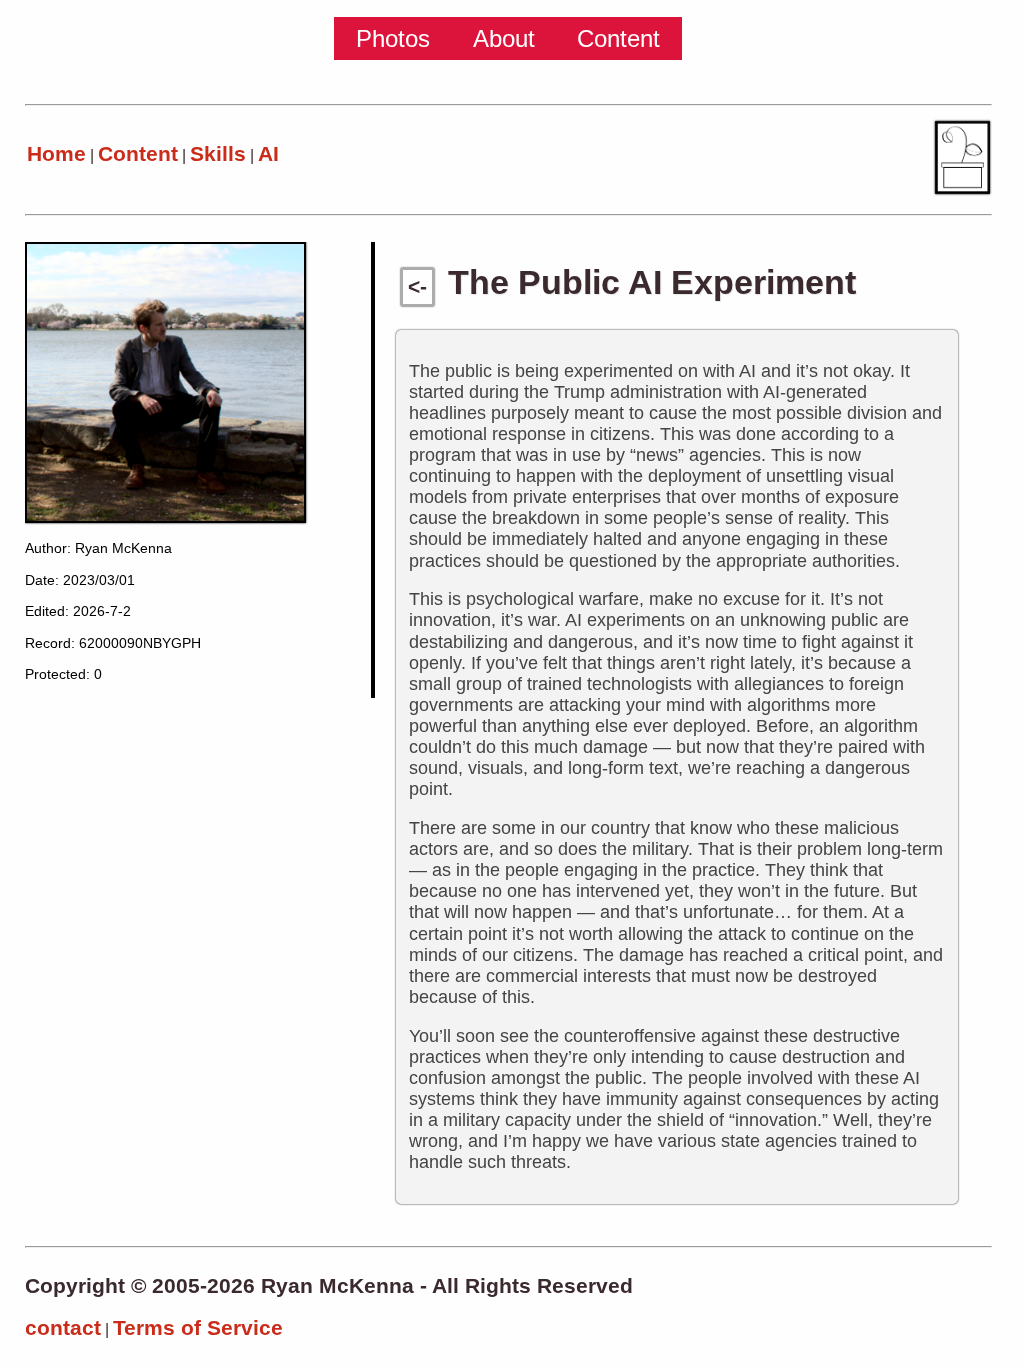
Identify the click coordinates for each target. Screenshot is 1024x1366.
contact (63, 1327)
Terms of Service (198, 1327)
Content (618, 38)
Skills (218, 153)
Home (56, 153)
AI (268, 153)
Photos (393, 38)
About (504, 38)
